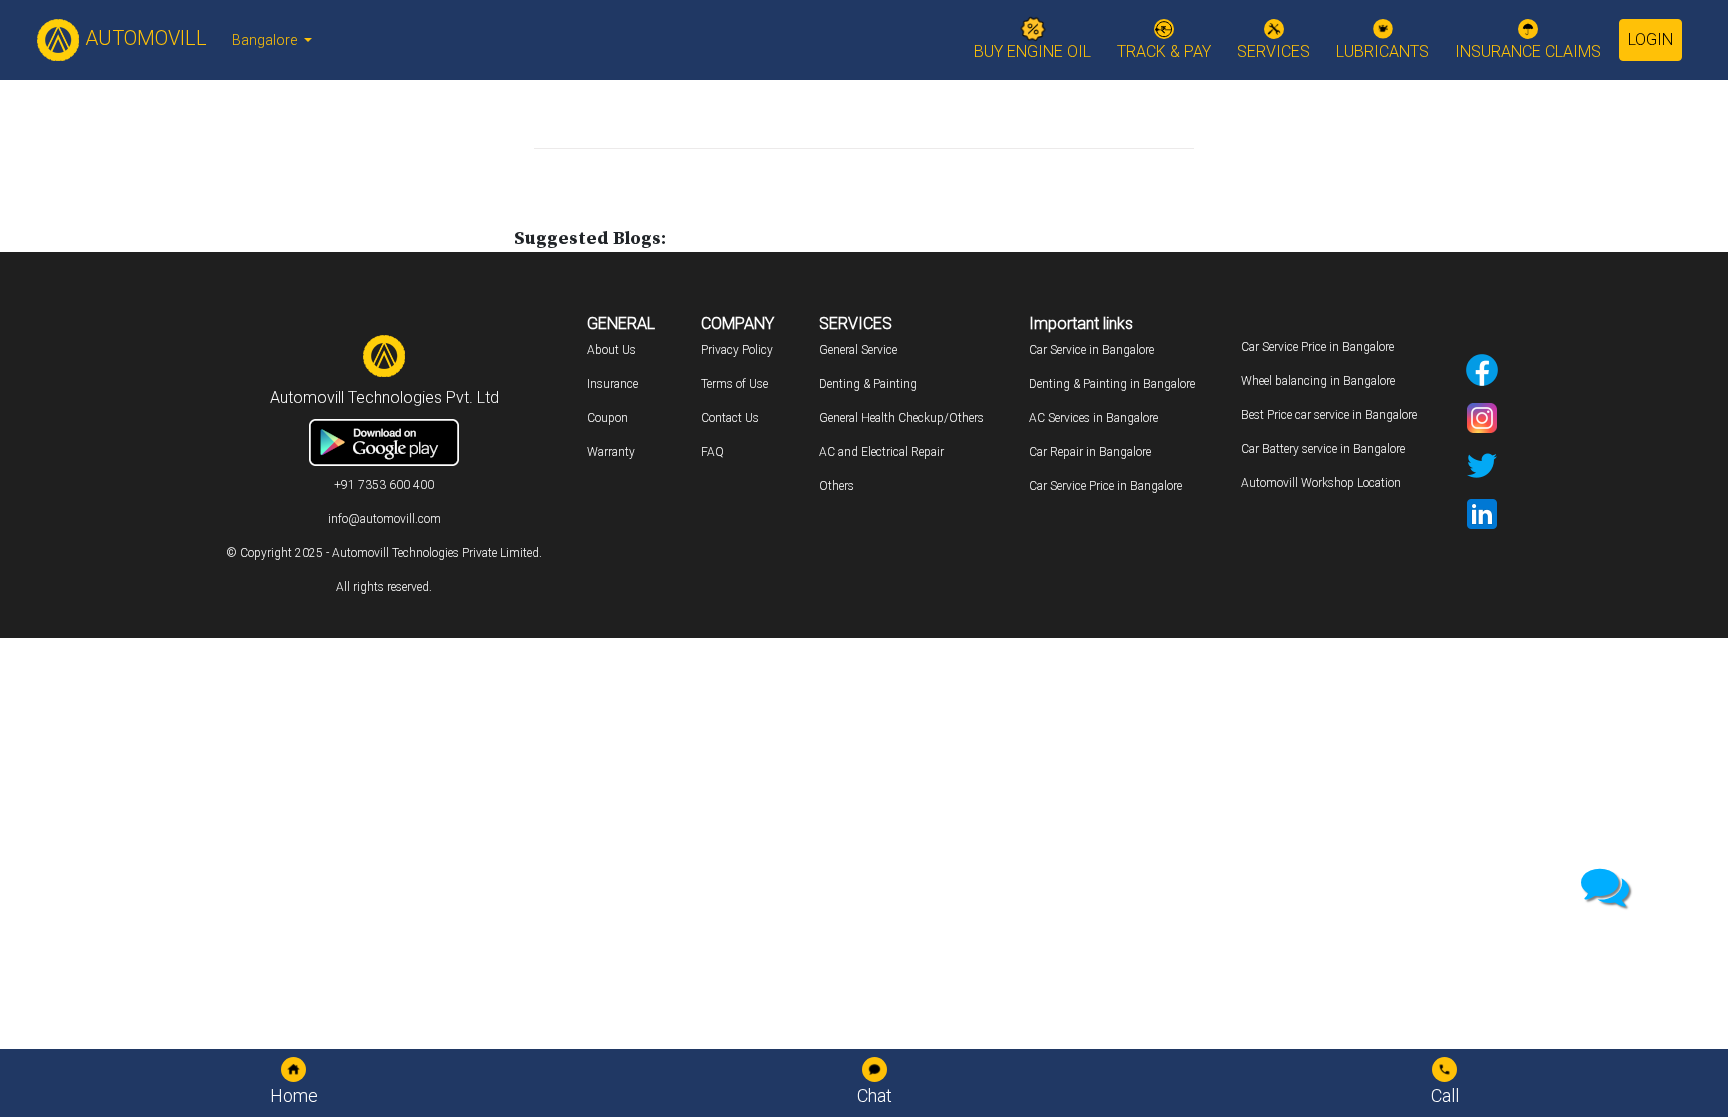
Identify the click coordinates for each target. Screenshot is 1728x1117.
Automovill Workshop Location (1321, 483)
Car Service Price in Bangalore (1105, 486)
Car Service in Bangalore (1091, 350)
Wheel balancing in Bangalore (1318, 381)
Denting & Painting (868, 384)
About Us (611, 350)
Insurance (612, 384)
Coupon (607, 418)
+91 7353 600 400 (384, 485)
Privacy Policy (737, 350)
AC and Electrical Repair (881, 452)
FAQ (712, 452)
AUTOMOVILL (143, 38)
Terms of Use (734, 384)
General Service (858, 350)
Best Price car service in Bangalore (1329, 415)
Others (836, 486)
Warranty (611, 452)
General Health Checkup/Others (901, 418)
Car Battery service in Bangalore (1323, 449)
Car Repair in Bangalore (1090, 452)
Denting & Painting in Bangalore (1112, 384)
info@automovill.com (384, 519)
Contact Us (730, 418)
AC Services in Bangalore (1093, 418)
